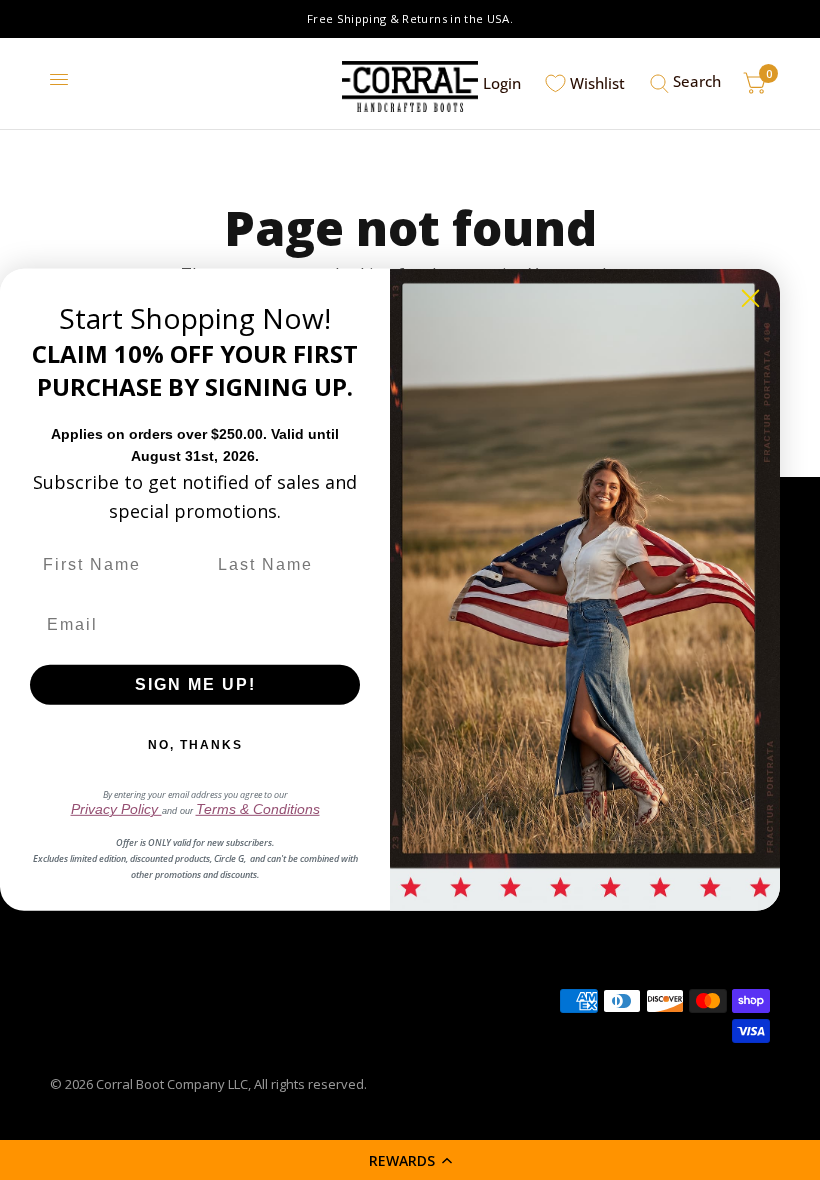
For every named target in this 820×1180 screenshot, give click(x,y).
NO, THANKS (195, 745)
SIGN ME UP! (195, 684)
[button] (410, 1160)
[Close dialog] (750, 298)
